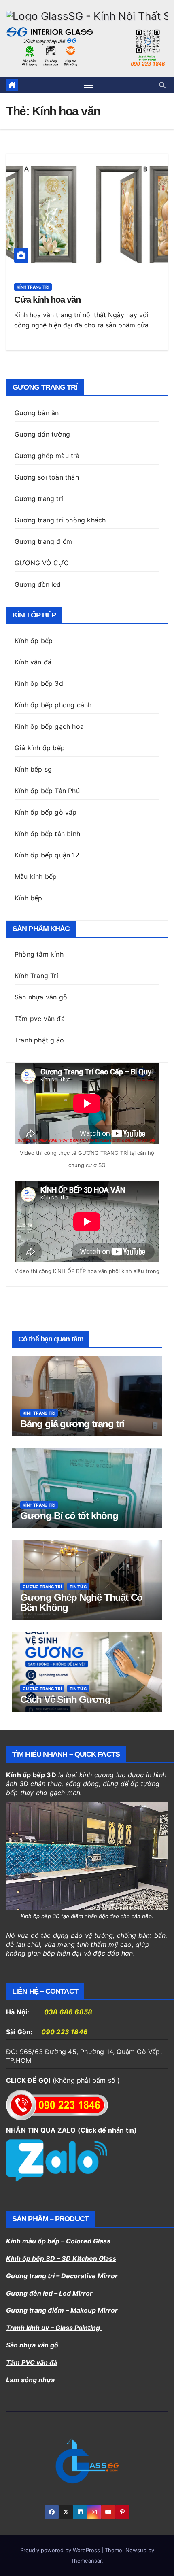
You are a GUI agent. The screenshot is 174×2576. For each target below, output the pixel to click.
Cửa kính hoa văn (47, 300)
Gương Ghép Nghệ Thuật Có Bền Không (81, 1602)
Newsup (136, 2550)
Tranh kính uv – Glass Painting (54, 2328)
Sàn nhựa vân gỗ (32, 2345)
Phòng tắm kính (39, 954)
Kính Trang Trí (36, 976)
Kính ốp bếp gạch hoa (49, 726)
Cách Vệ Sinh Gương (65, 1699)
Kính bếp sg (33, 769)
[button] (162, 85)
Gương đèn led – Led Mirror (49, 2293)
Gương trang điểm (43, 541)
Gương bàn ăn (37, 413)
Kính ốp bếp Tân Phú (47, 791)
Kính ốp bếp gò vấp (46, 812)
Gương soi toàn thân (47, 477)
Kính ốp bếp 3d (39, 683)
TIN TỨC (78, 1587)
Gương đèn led (38, 584)
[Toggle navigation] (89, 85)
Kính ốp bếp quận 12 (47, 855)
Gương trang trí (39, 499)
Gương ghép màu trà (47, 456)
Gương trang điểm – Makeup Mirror (62, 2310)
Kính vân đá (33, 662)
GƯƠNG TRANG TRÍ (42, 1587)
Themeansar (86, 2561)
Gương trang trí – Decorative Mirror (62, 2276)
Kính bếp (29, 898)
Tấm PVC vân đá (32, 2362)
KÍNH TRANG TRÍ (33, 287)
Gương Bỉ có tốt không (69, 1516)
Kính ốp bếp (34, 641)
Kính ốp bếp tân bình (47, 834)
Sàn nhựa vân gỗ (41, 997)
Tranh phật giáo (39, 1040)
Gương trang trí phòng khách (60, 520)
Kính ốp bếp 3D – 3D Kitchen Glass (61, 2258)
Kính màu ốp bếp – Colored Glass (58, 2241)
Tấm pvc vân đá (40, 1019)
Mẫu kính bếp (36, 876)
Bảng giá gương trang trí (72, 1424)
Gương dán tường (42, 434)
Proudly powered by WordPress (61, 2550)
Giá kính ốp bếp (40, 748)
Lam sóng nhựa (30, 2380)
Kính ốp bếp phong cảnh (53, 705)
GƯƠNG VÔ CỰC (42, 563)
